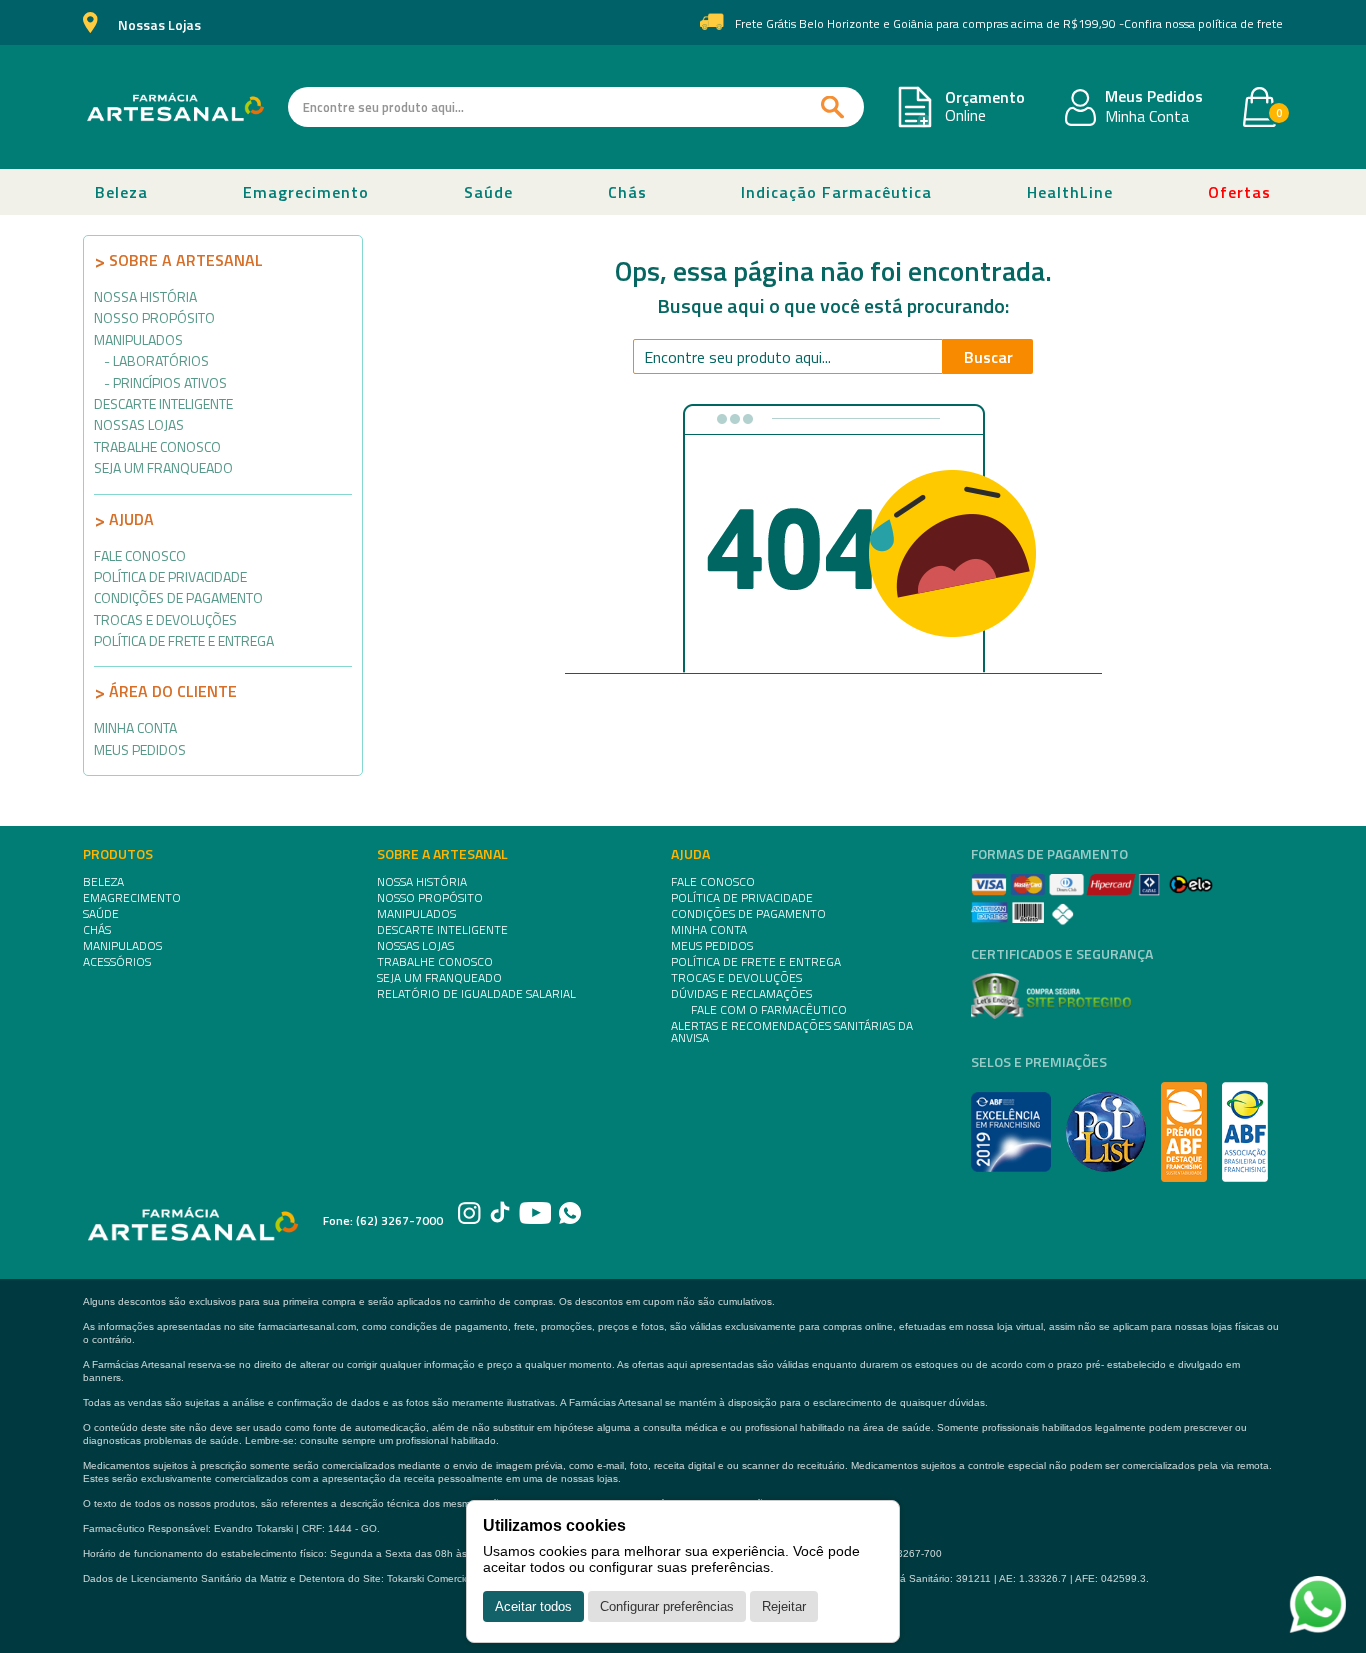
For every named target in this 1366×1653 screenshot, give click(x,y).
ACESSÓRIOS (117, 962)
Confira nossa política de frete (1203, 24)
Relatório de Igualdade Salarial (476, 994)
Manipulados (138, 339)
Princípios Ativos (170, 382)
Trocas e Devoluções (165, 619)
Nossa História (145, 296)
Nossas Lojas (159, 25)
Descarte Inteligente (163, 403)
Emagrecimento (306, 192)
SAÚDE (101, 914)
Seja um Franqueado (163, 467)
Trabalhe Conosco (157, 446)
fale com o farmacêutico (769, 1010)
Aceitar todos (533, 1606)
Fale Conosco (140, 555)
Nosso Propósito (154, 317)
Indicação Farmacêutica (836, 192)
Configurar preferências (667, 1606)
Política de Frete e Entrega (184, 640)
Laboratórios (161, 360)
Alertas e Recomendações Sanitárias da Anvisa (792, 1032)
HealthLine (1070, 192)
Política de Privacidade (170, 576)
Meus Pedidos (1154, 97)
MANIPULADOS (122, 946)
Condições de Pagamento (178, 597)
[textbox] (576, 107)
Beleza (121, 192)
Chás (627, 192)
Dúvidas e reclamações (741, 994)
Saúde (488, 192)
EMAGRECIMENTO (132, 898)
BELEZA (103, 882)
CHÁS (97, 930)
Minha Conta (1147, 117)
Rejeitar (784, 1606)
